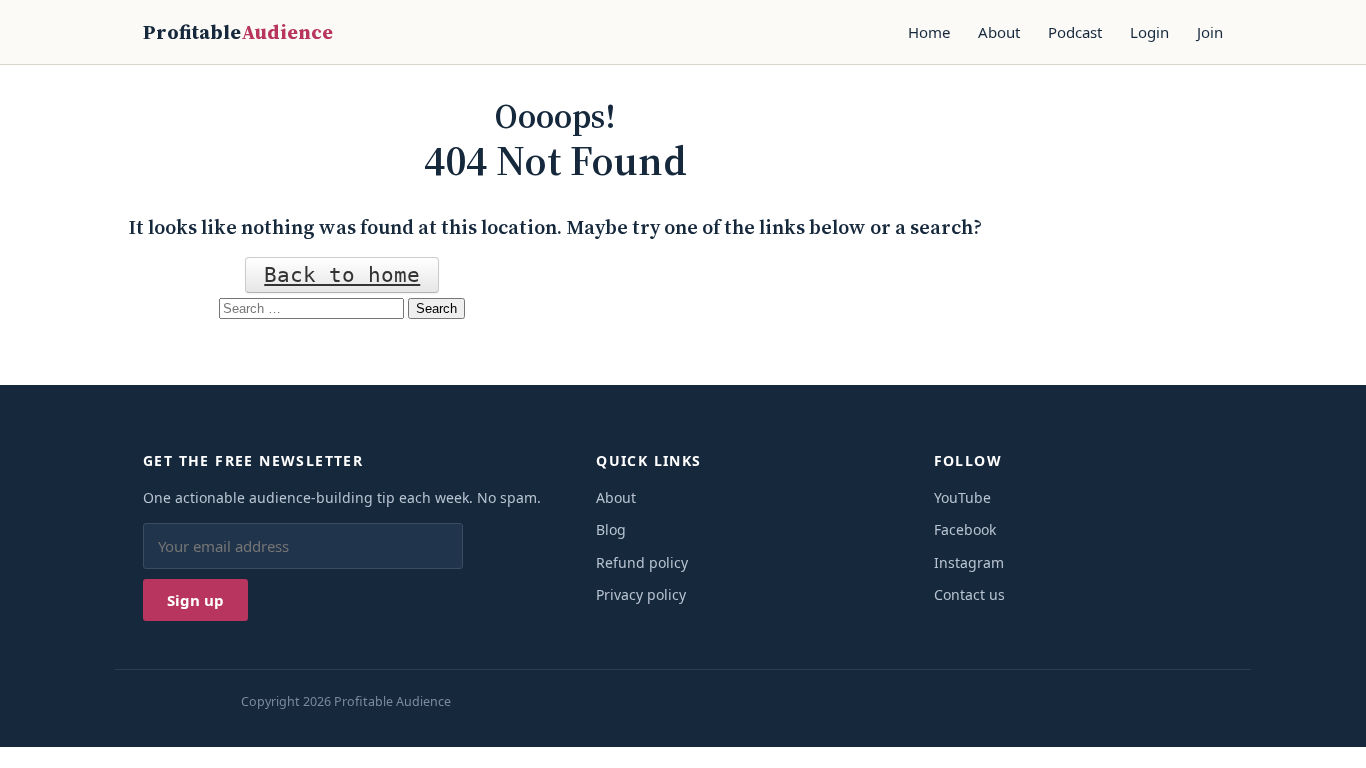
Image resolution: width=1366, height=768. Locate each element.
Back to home (342, 275)
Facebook (965, 529)
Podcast (1075, 32)
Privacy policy (641, 594)
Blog (611, 529)
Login (1149, 32)
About (999, 32)
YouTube (962, 497)
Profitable (238, 32)
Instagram (969, 562)
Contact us (969, 594)
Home (929, 32)
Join (1210, 32)
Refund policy (642, 562)
